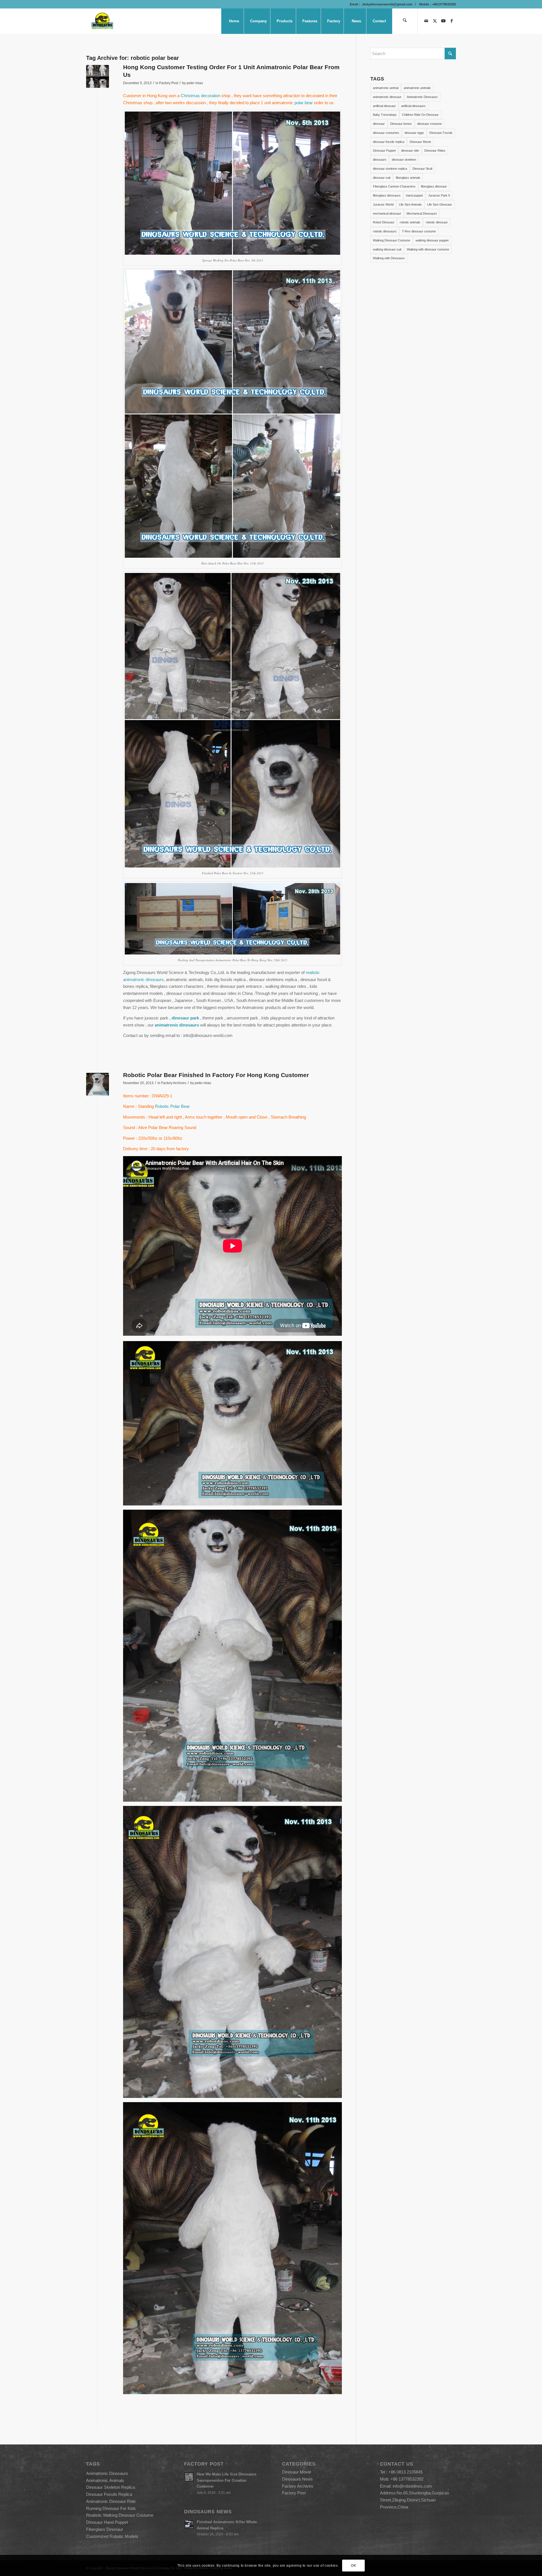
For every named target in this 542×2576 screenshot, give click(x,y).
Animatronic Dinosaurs (422, 97)
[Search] (405, 21)
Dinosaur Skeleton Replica (111, 2487)
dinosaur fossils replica (389, 142)
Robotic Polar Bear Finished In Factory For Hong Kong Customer (216, 1075)
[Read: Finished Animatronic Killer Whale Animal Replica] (189, 2525)
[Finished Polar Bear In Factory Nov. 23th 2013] (98, 76)
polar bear (304, 103)
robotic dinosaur (437, 222)
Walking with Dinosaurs (389, 258)
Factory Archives (174, 1083)
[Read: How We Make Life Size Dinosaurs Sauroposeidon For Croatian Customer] (189, 2477)
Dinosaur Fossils (441, 133)
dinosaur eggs (414, 133)
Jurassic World (383, 204)
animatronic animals (417, 88)
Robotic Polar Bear (172, 1106)
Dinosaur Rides (435, 151)
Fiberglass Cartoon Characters (394, 186)
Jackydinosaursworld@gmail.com (387, 4)
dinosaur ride (410, 151)
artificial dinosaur (384, 106)
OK (353, 2565)
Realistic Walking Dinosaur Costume (120, 2515)
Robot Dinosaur (384, 222)
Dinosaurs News (297, 2479)
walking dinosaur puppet (432, 240)
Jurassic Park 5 (439, 195)
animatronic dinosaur (387, 97)
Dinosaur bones (401, 124)
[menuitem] (234, 21)
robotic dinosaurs (385, 231)
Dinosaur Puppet (384, 151)
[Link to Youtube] (443, 21)
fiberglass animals (408, 178)
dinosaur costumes (386, 133)
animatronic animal (386, 88)
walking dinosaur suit (387, 249)
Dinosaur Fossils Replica (109, 2494)
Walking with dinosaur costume (428, 249)
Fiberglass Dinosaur (105, 2529)
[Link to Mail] (426, 21)
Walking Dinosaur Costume (392, 240)
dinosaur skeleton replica (390, 169)
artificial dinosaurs (413, 106)
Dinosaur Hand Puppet (107, 2522)
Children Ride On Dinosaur (420, 115)
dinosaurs (380, 160)
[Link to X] (435, 21)
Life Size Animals (410, 204)
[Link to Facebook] (452, 21)
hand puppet (414, 195)
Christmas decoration (201, 96)
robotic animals (410, 222)
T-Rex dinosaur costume (419, 231)
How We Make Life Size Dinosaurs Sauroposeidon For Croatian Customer (227, 2480)
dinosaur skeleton (404, 160)
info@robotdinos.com (412, 2486)
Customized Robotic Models (112, 2536)
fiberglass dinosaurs (387, 195)
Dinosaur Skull (422, 169)
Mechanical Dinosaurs (422, 213)
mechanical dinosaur (387, 213)
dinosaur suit (382, 178)
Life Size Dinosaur (440, 204)
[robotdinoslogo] (103, 21)
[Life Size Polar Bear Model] (98, 1084)
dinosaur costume (430, 124)
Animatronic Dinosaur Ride (111, 2501)
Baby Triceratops (385, 115)
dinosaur (379, 124)
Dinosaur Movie (420, 142)
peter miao (195, 83)
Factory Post (169, 83)
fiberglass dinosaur (434, 186)
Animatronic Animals (105, 2480)
